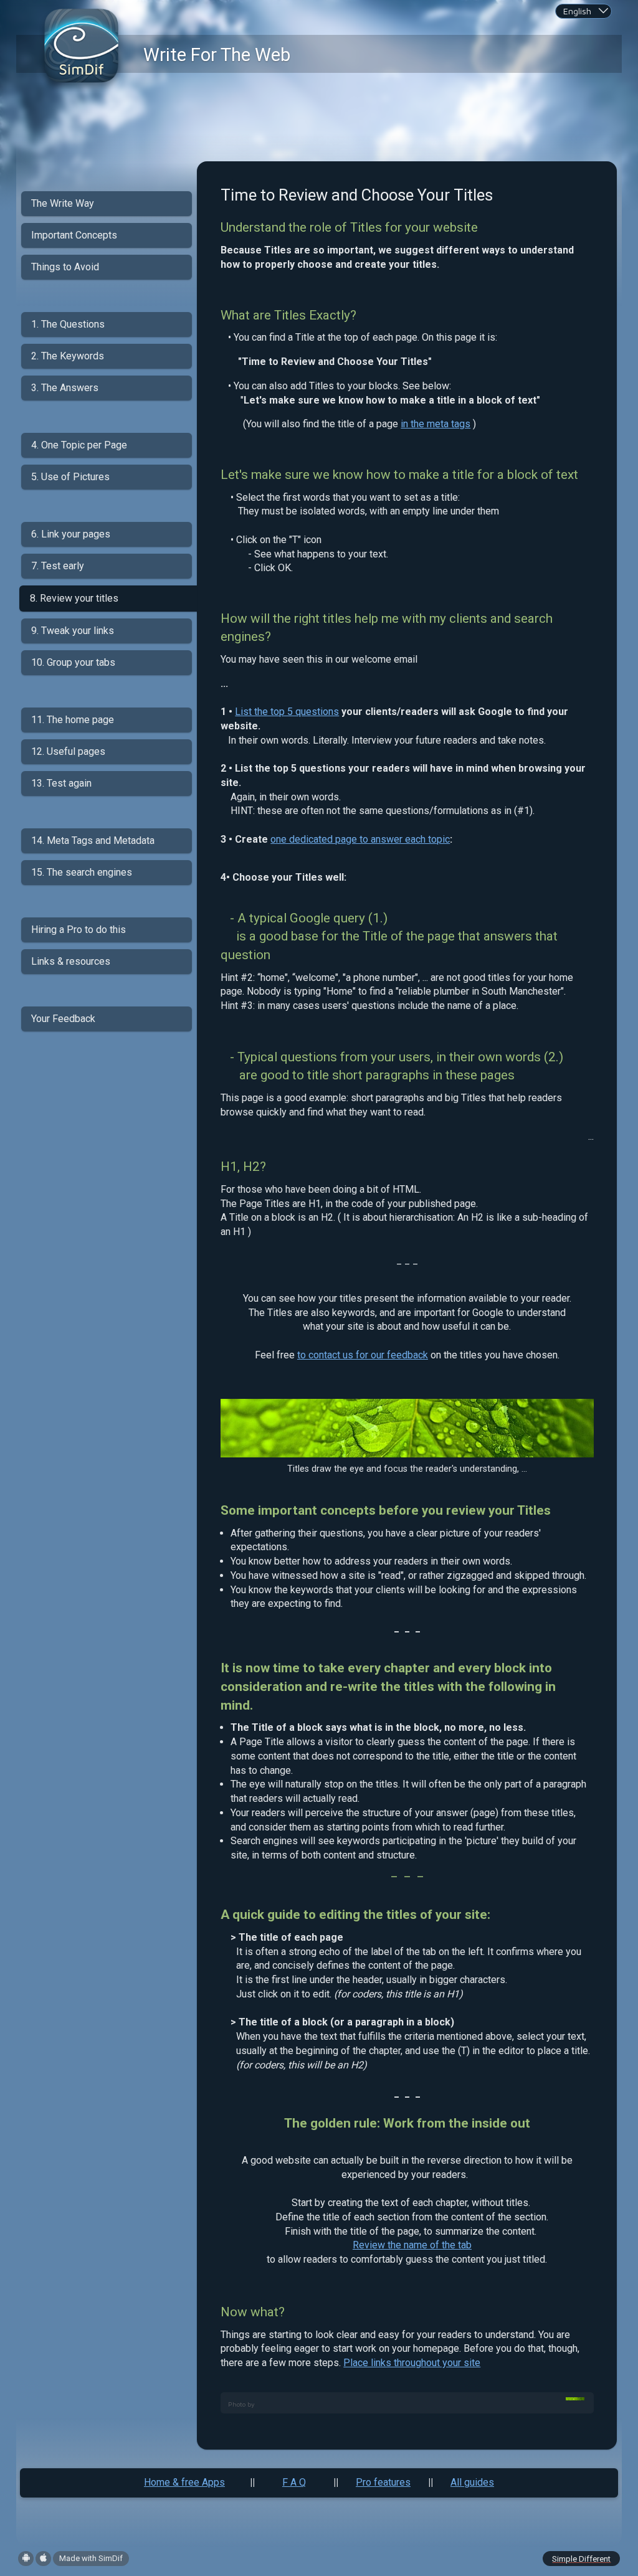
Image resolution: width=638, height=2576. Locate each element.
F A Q (294, 2482)
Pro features (383, 2482)
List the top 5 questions (287, 712)
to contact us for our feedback (363, 1355)
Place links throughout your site (412, 2363)
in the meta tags (436, 424)
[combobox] (583, 11)
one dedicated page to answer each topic (360, 839)
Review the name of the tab (412, 2245)
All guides (472, 2482)
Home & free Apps (184, 2482)
